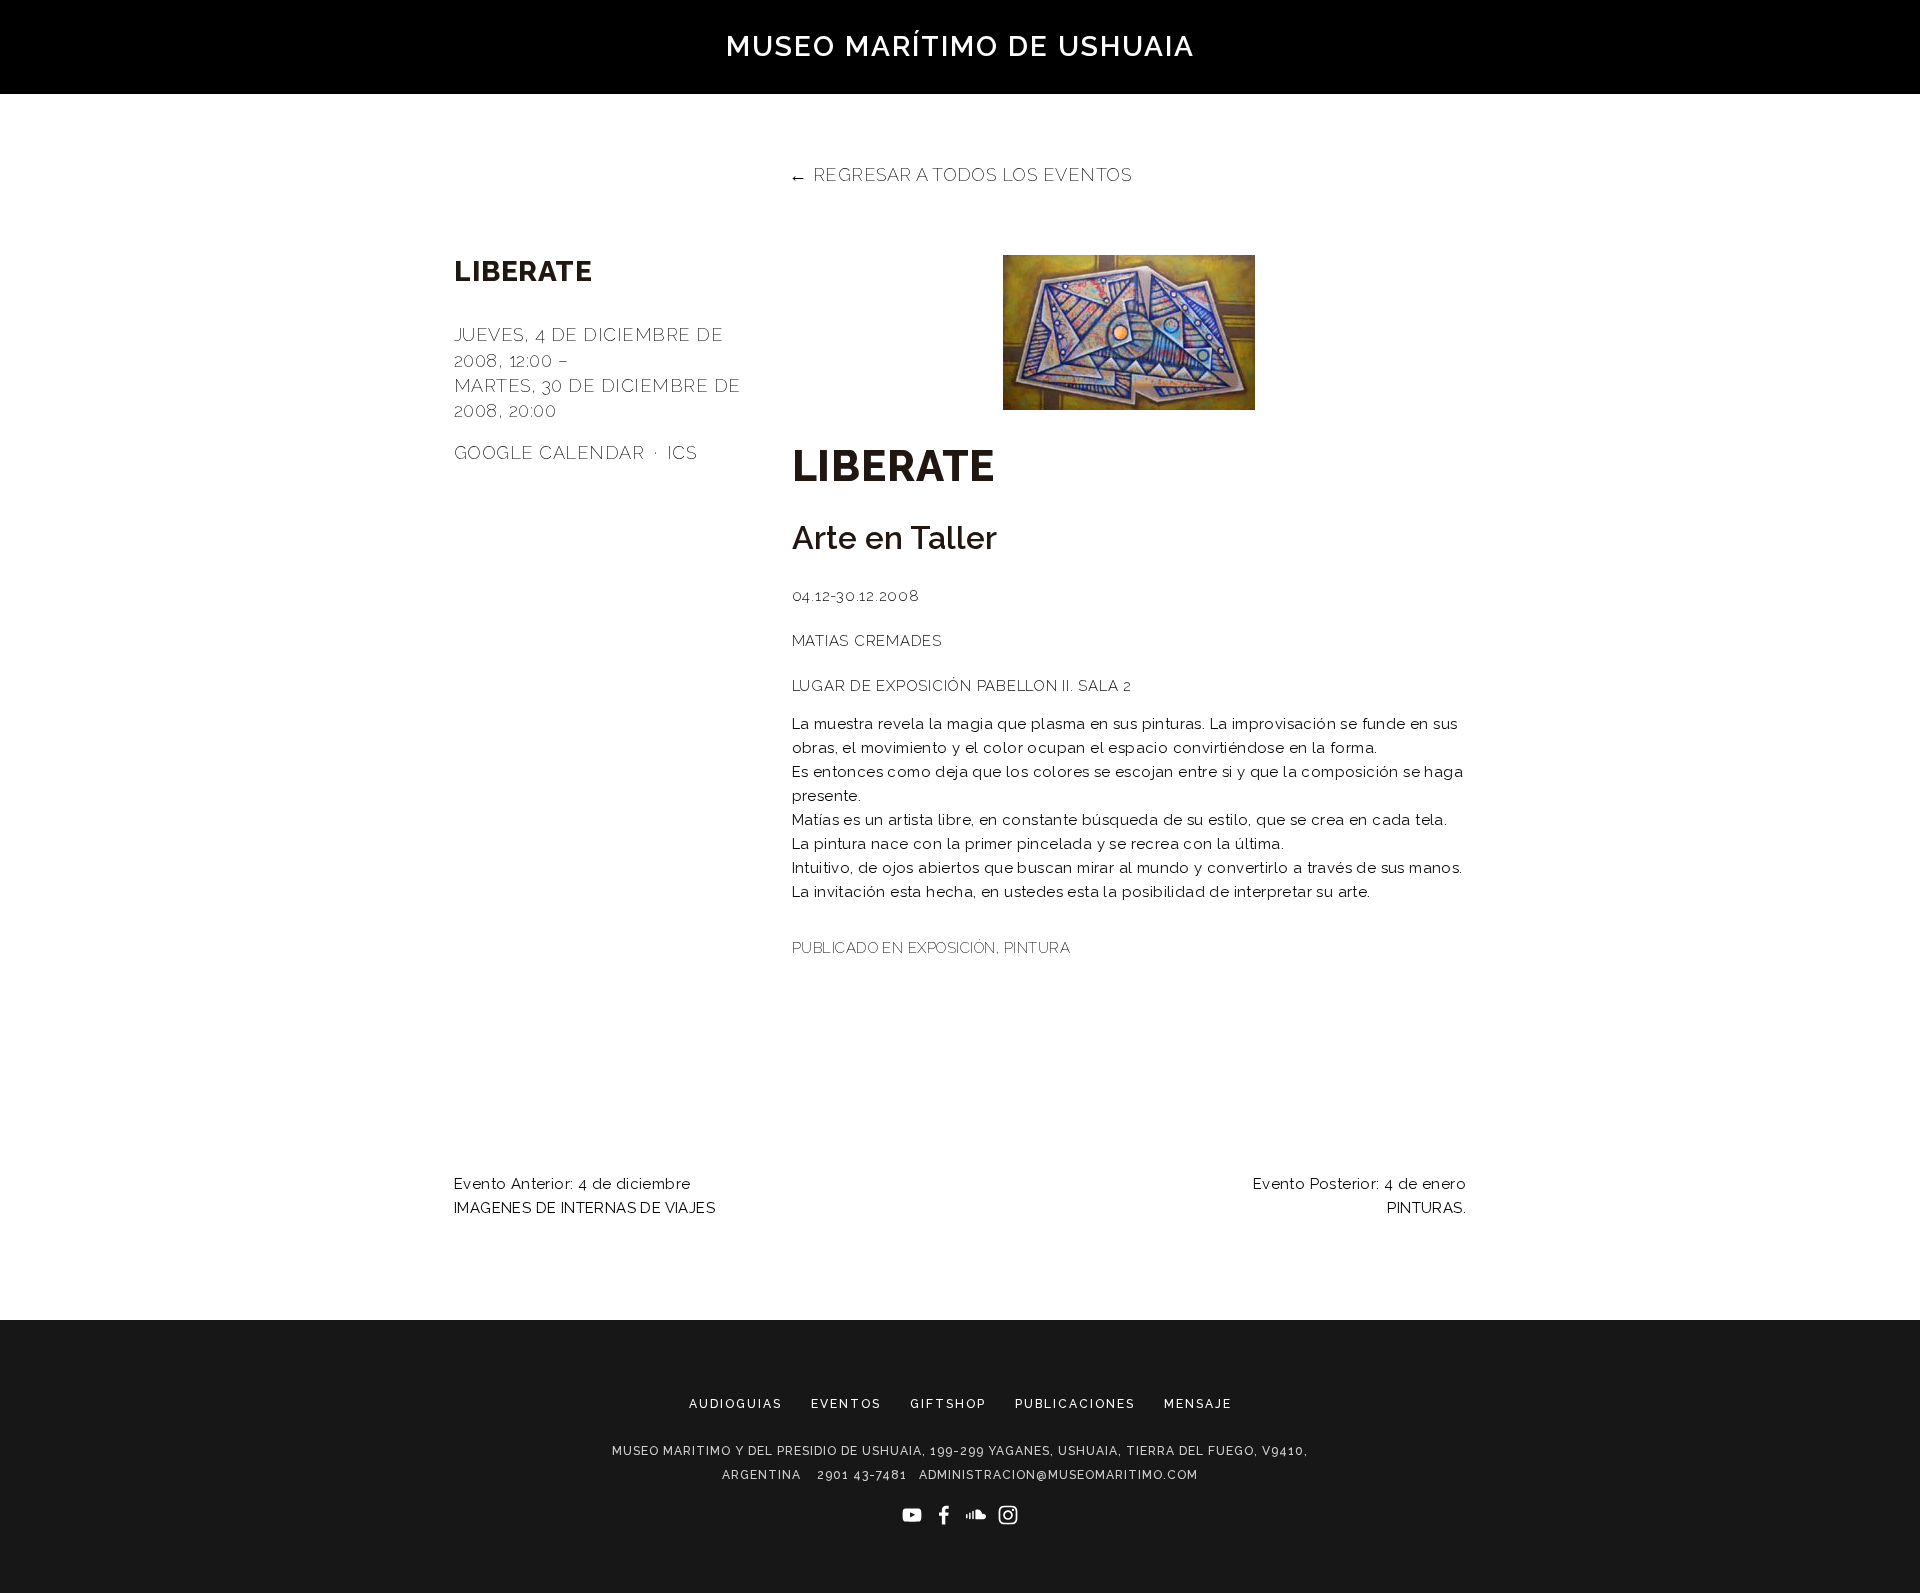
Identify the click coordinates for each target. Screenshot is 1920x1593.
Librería (962, 151)
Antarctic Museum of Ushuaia (744, 151)
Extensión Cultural (1135, 151)
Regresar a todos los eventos (972, 174)
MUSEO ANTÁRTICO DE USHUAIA (610, 116)
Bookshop (1477, 81)
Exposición (952, 948)
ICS (681, 452)
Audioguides (1336, 81)
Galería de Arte (1215, 116)
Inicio (1352, 116)
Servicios (1762, 116)
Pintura (1037, 948)
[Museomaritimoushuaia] (976, 1515)
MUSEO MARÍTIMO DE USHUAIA (960, 46)
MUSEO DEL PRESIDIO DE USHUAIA (290, 116)
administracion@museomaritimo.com (1058, 1475)
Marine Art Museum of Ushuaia (943, 81)
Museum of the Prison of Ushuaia (290, 81)
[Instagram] (1008, 1515)
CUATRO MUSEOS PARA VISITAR (1548, 116)
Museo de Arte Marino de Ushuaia (943, 116)
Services (1309, 151)
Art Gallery (1184, 81)
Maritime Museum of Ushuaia (623, 81)
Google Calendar (549, 452)
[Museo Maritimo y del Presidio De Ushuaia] (912, 1515)
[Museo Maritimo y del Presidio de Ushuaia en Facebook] (944, 1515)
